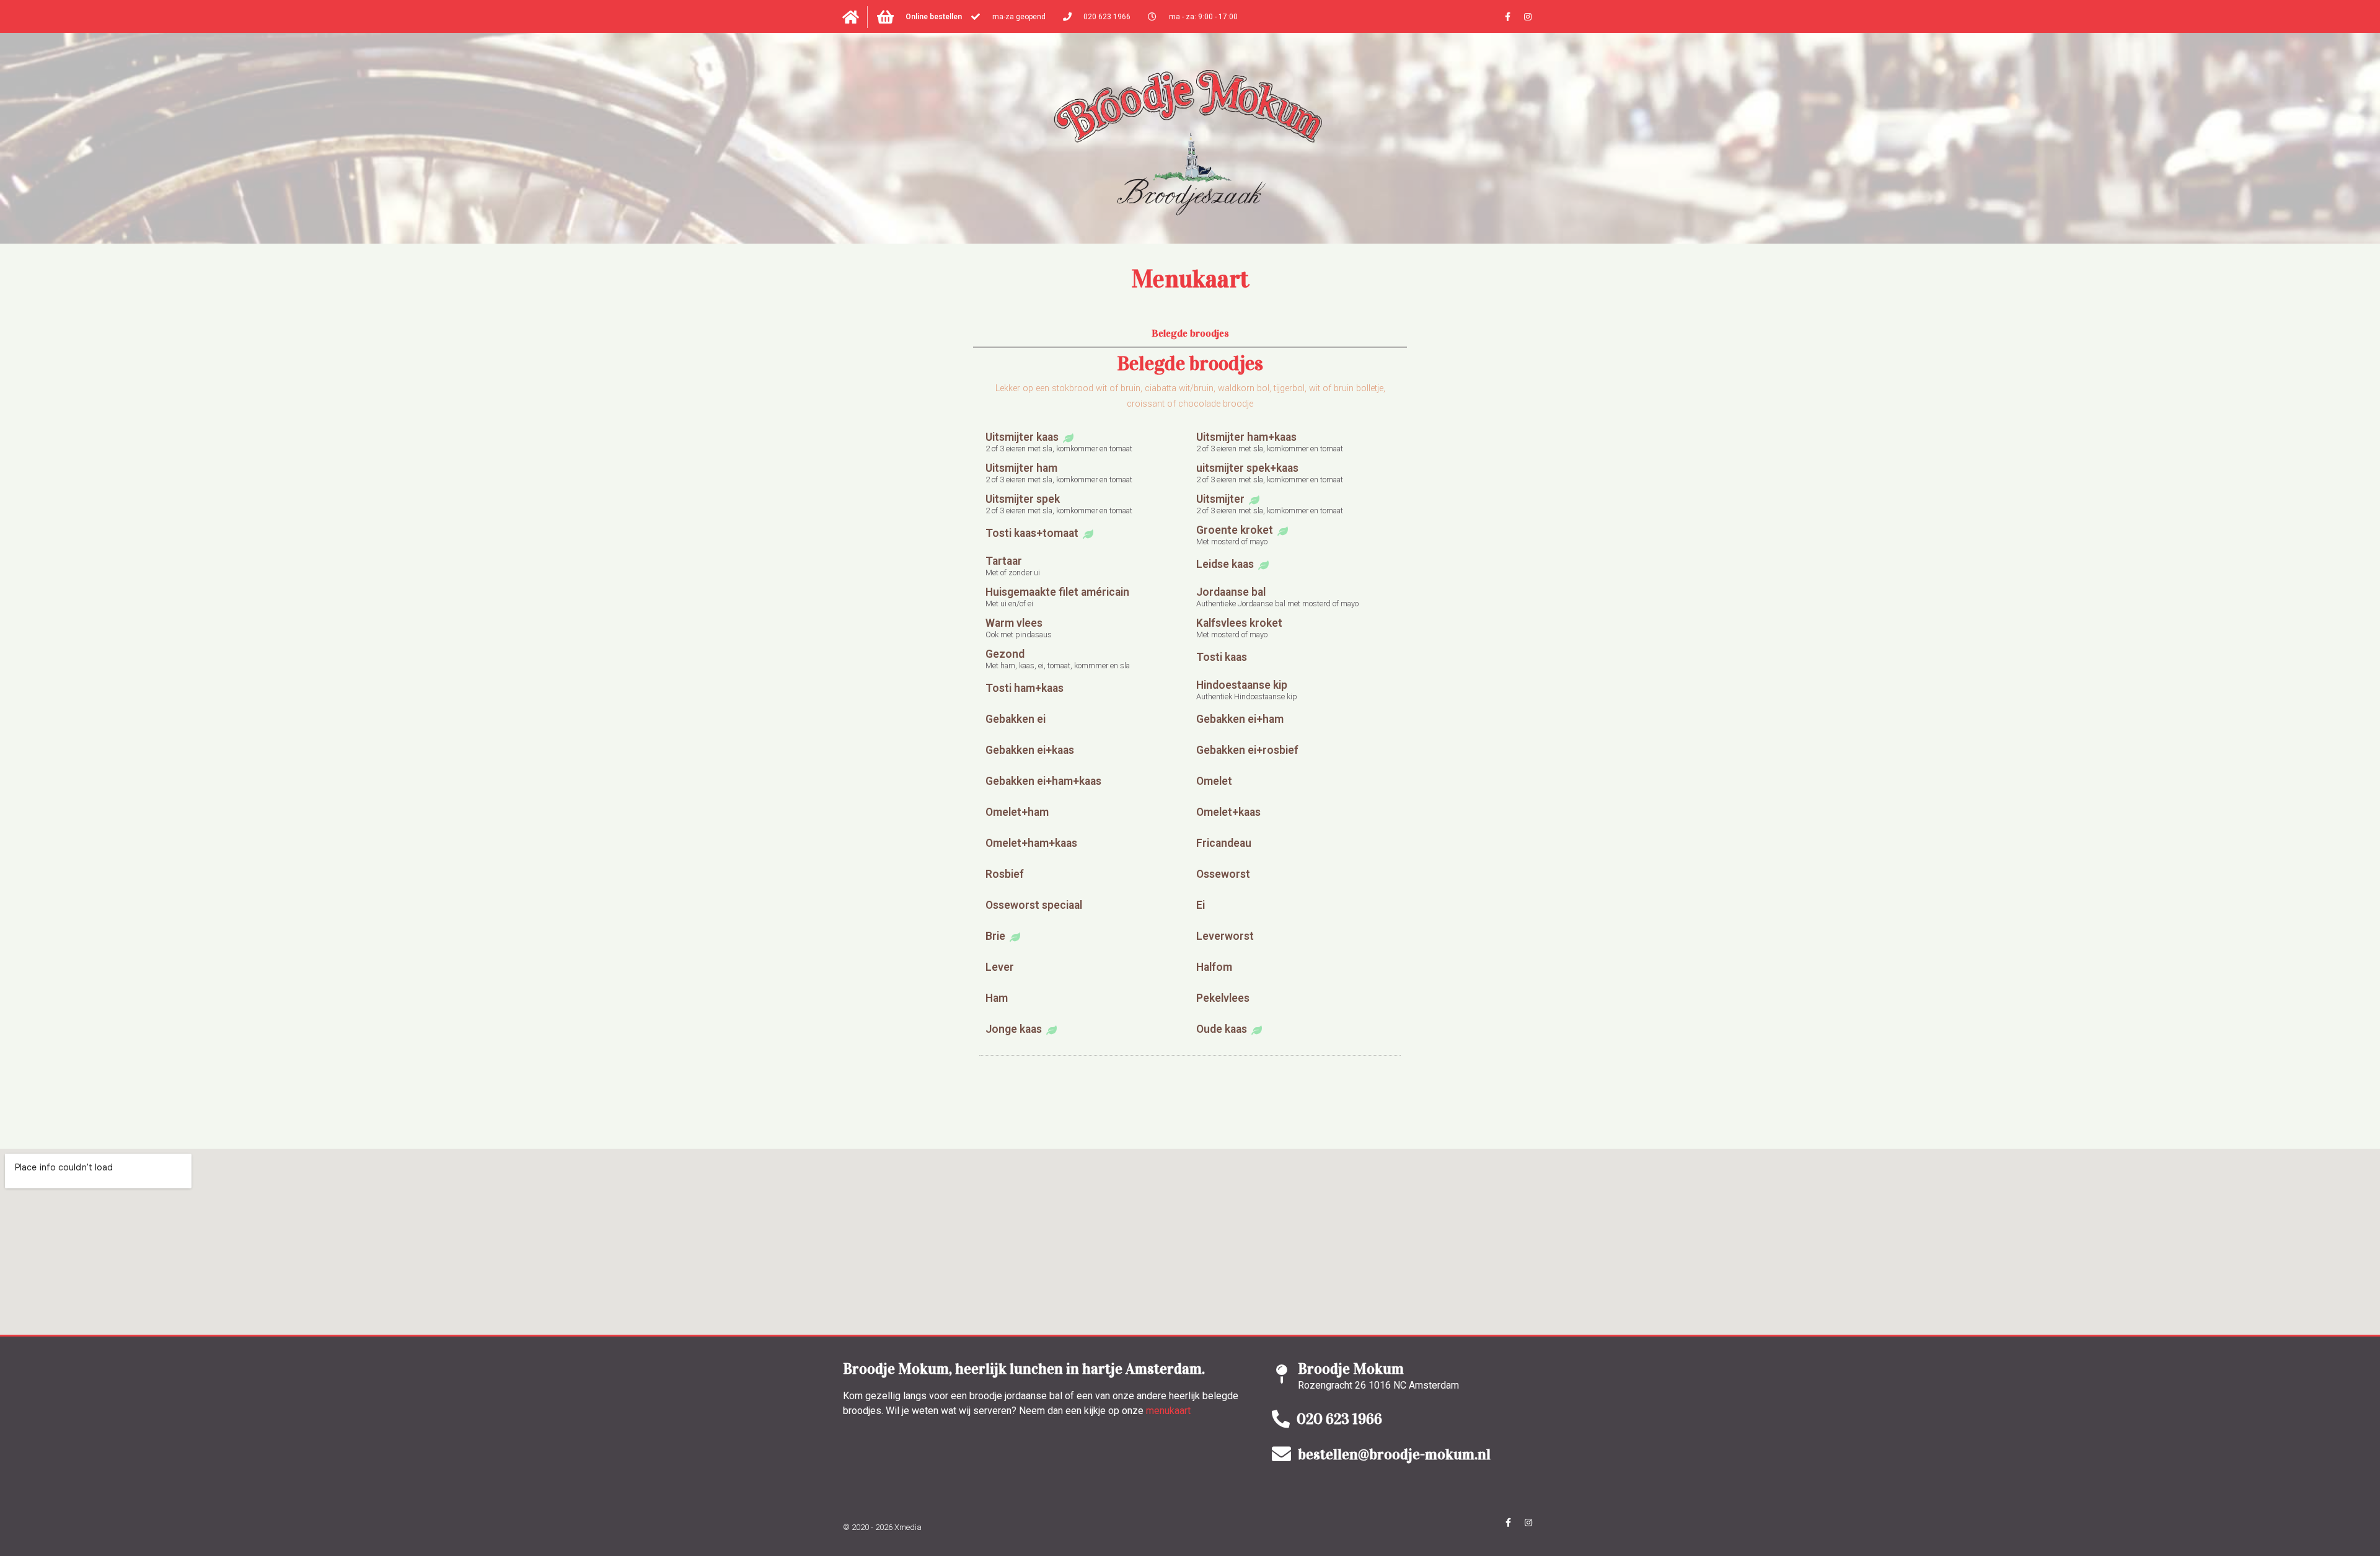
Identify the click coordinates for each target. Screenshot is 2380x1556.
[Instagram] (1528, 17)
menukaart (1168, 1411)
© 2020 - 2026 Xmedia (882, 1527)
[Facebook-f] (1507, 17)
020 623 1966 (1339, 1419)
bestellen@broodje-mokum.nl (1394, 1454)
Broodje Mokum (1351, 1369)
